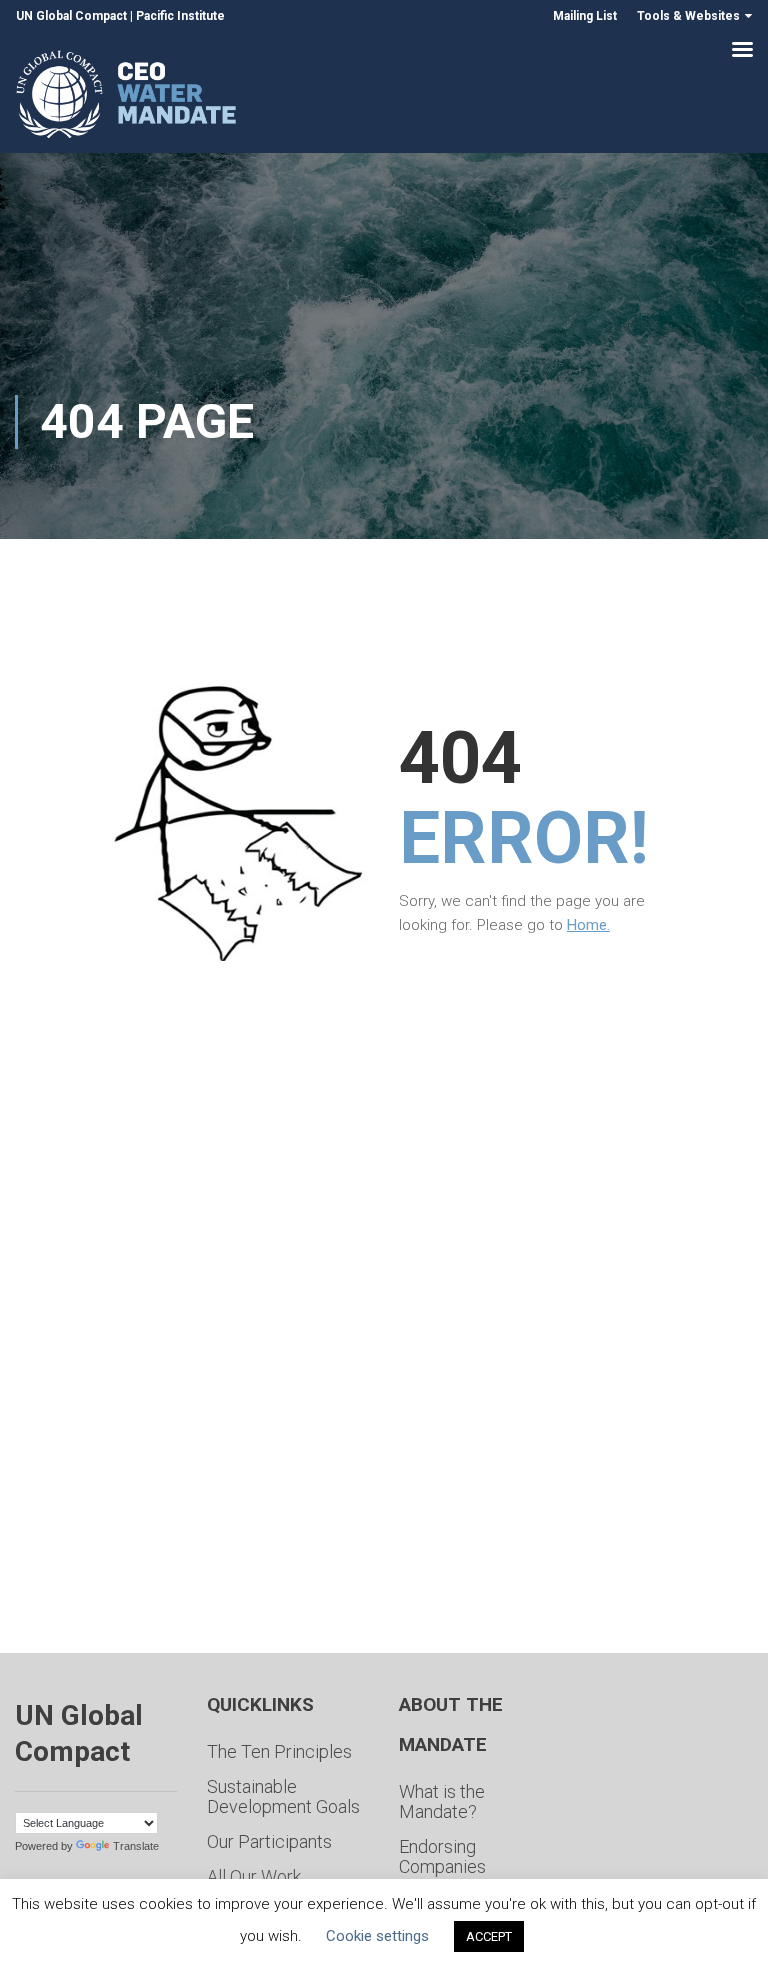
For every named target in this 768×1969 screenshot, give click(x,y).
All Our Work (254, 1876)
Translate (136, 1846)
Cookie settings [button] (377, 1936)
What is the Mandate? (442, 1801)
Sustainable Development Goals (283, 1796)
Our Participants (269, 1841)
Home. (588, 925)
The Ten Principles (279, 1751)
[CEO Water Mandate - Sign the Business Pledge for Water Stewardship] (127, 97)
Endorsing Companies (442, 1856)
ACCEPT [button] (489, 1936)
